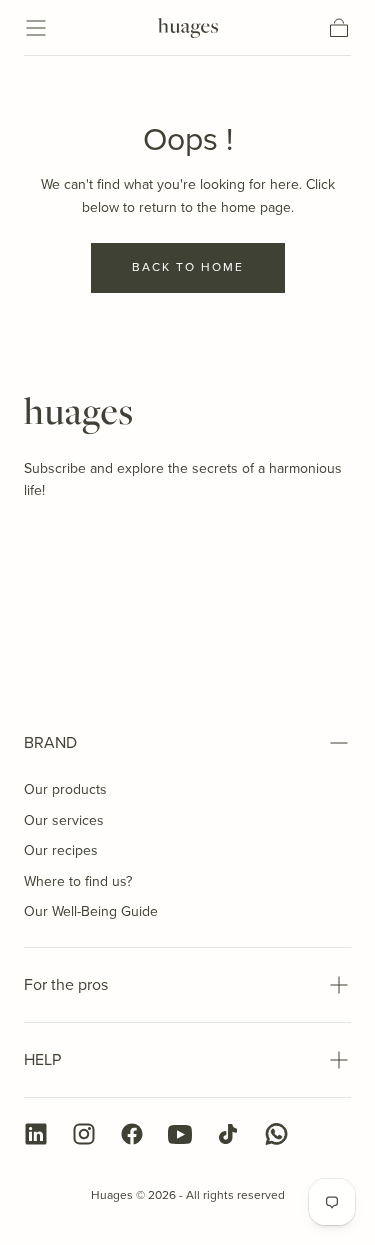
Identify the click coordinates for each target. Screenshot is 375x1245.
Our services (64, 820)
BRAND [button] (50, 742)
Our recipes (61, 850)
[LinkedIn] (36, 1134)
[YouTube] (180, 1134)
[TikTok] (228, 1134)
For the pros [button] (66, 984)
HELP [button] (42, 1059)
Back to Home (188, 267)
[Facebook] (132, 1134)
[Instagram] (84, 1134)
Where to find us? (78, 881)
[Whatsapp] (276, 1134)
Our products (65, 789)
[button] (36, 28)
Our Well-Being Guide (91, 911)
